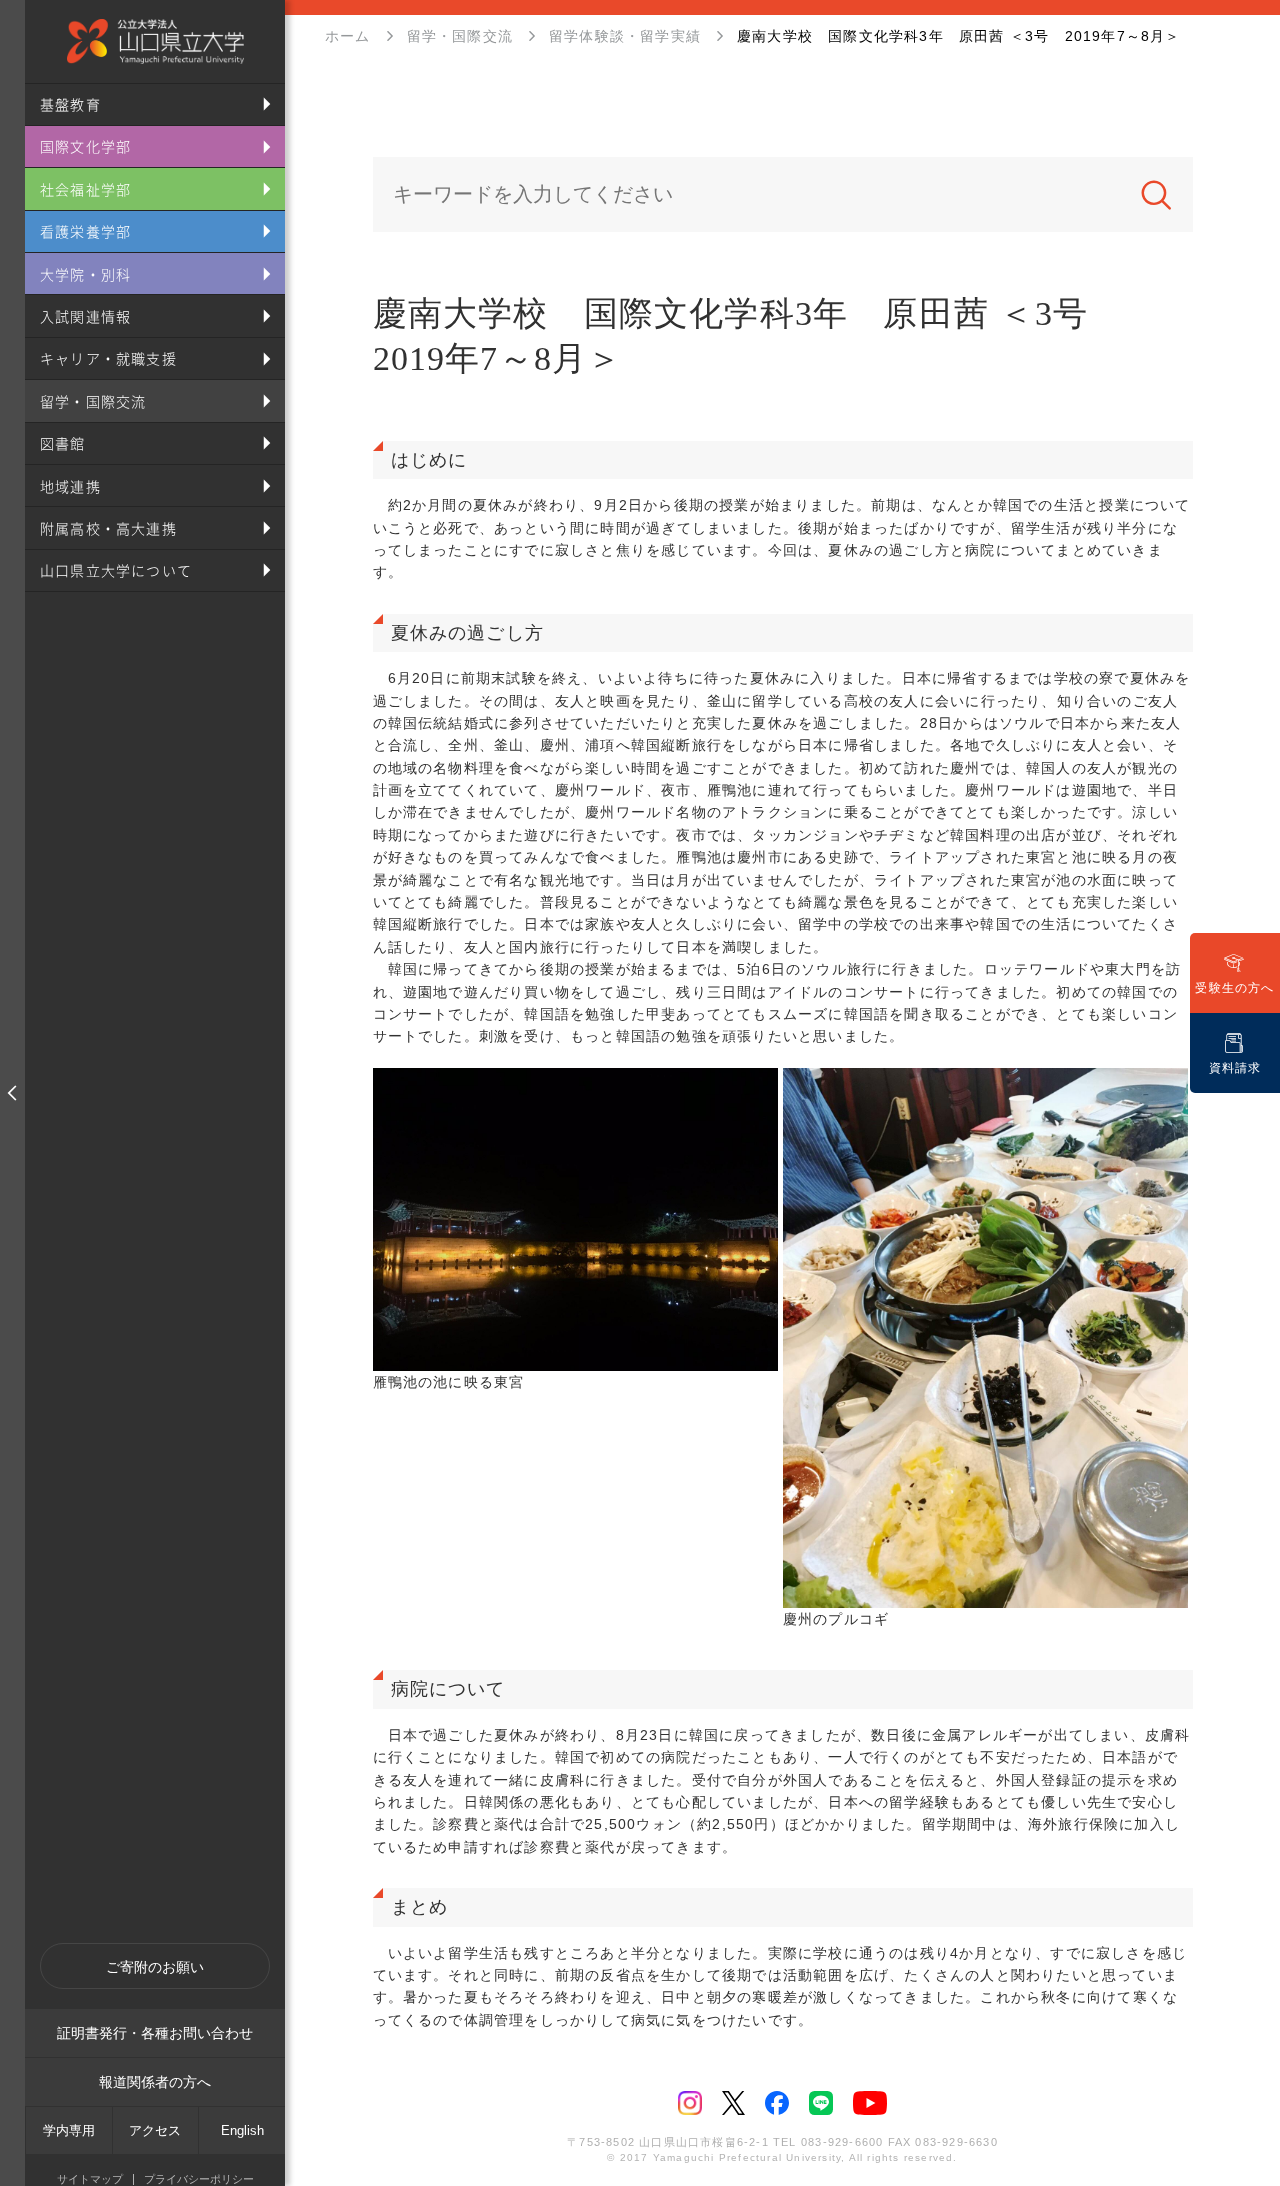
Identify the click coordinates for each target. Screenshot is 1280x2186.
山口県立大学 (155, 41)
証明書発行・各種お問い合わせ (155, 2033)
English (242, 2130)
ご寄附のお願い (155, 1967)
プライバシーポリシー (199, 2179)
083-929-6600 (842, 2142)
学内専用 (69, 2130)
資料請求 (1235, 1068)
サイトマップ (90, 2179)
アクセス (155, 2130)
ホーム (348, 36)
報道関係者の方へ (155, 2082)
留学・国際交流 (460, 36)
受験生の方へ (1234, 988)
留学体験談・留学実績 (625, 36)
